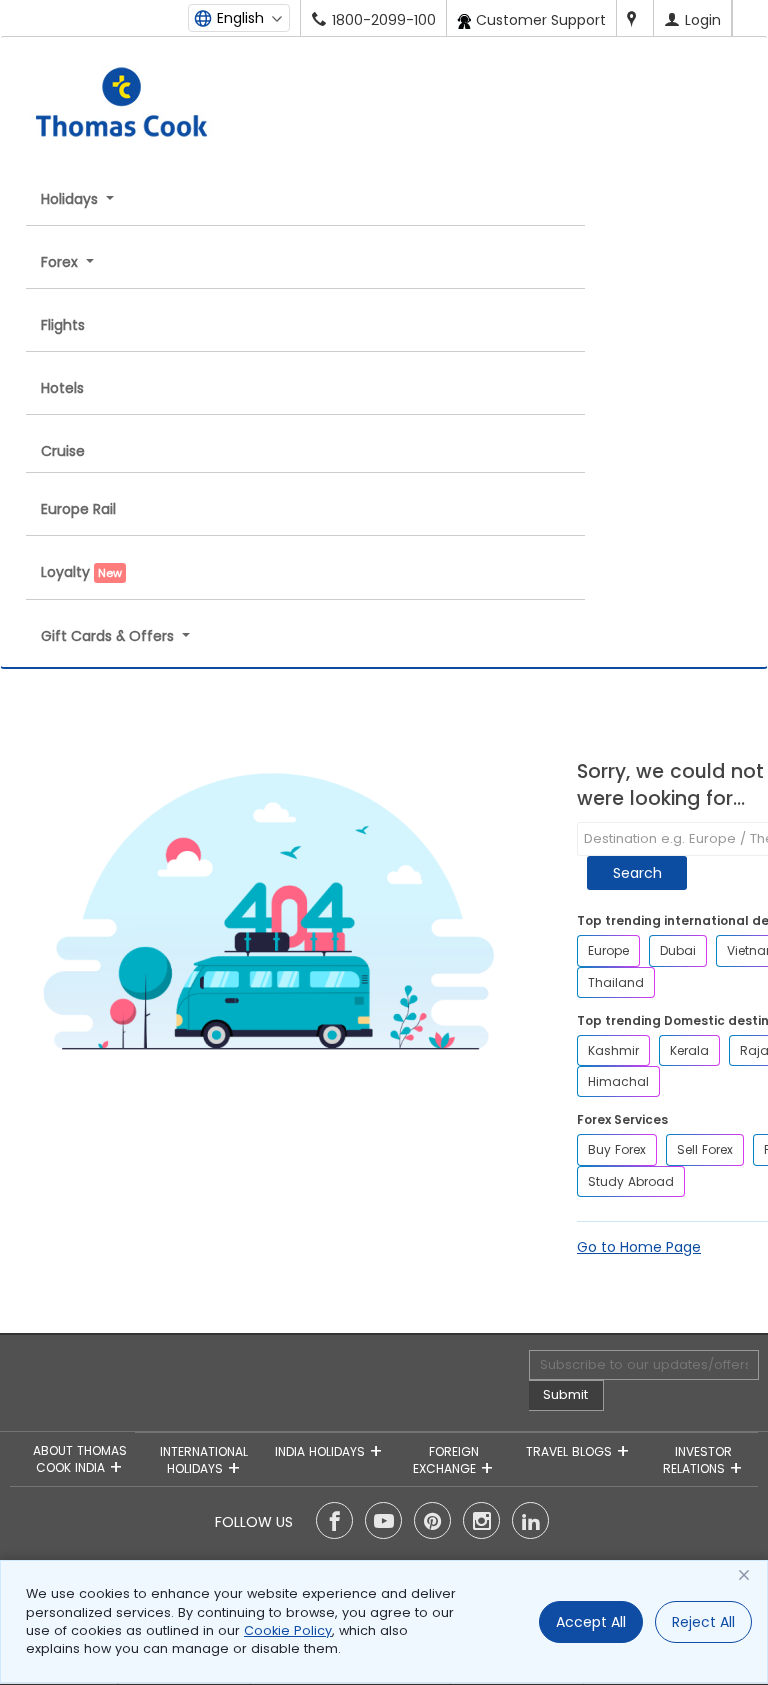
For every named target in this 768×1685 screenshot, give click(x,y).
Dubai (678, 950)
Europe (608, 950)
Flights (63, 325)
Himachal (618, 1081)
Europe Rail (78, 509)
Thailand (616, 982)
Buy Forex (617, 1149)
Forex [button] (61, 262)
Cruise (63, 451)
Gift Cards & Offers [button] (109, 636)
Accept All (591, 1622)
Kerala (689, 1050)
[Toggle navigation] (254, 57)
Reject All (703, 1622)
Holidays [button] (71, 199)
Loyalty (81, 572)
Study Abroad (631, 1181)
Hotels (62, 388)
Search (637, 873)
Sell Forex (705, 1149)
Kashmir (613, 1050)
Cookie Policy (288, 1630)
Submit (565, 1394)
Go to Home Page (639, 1247)
